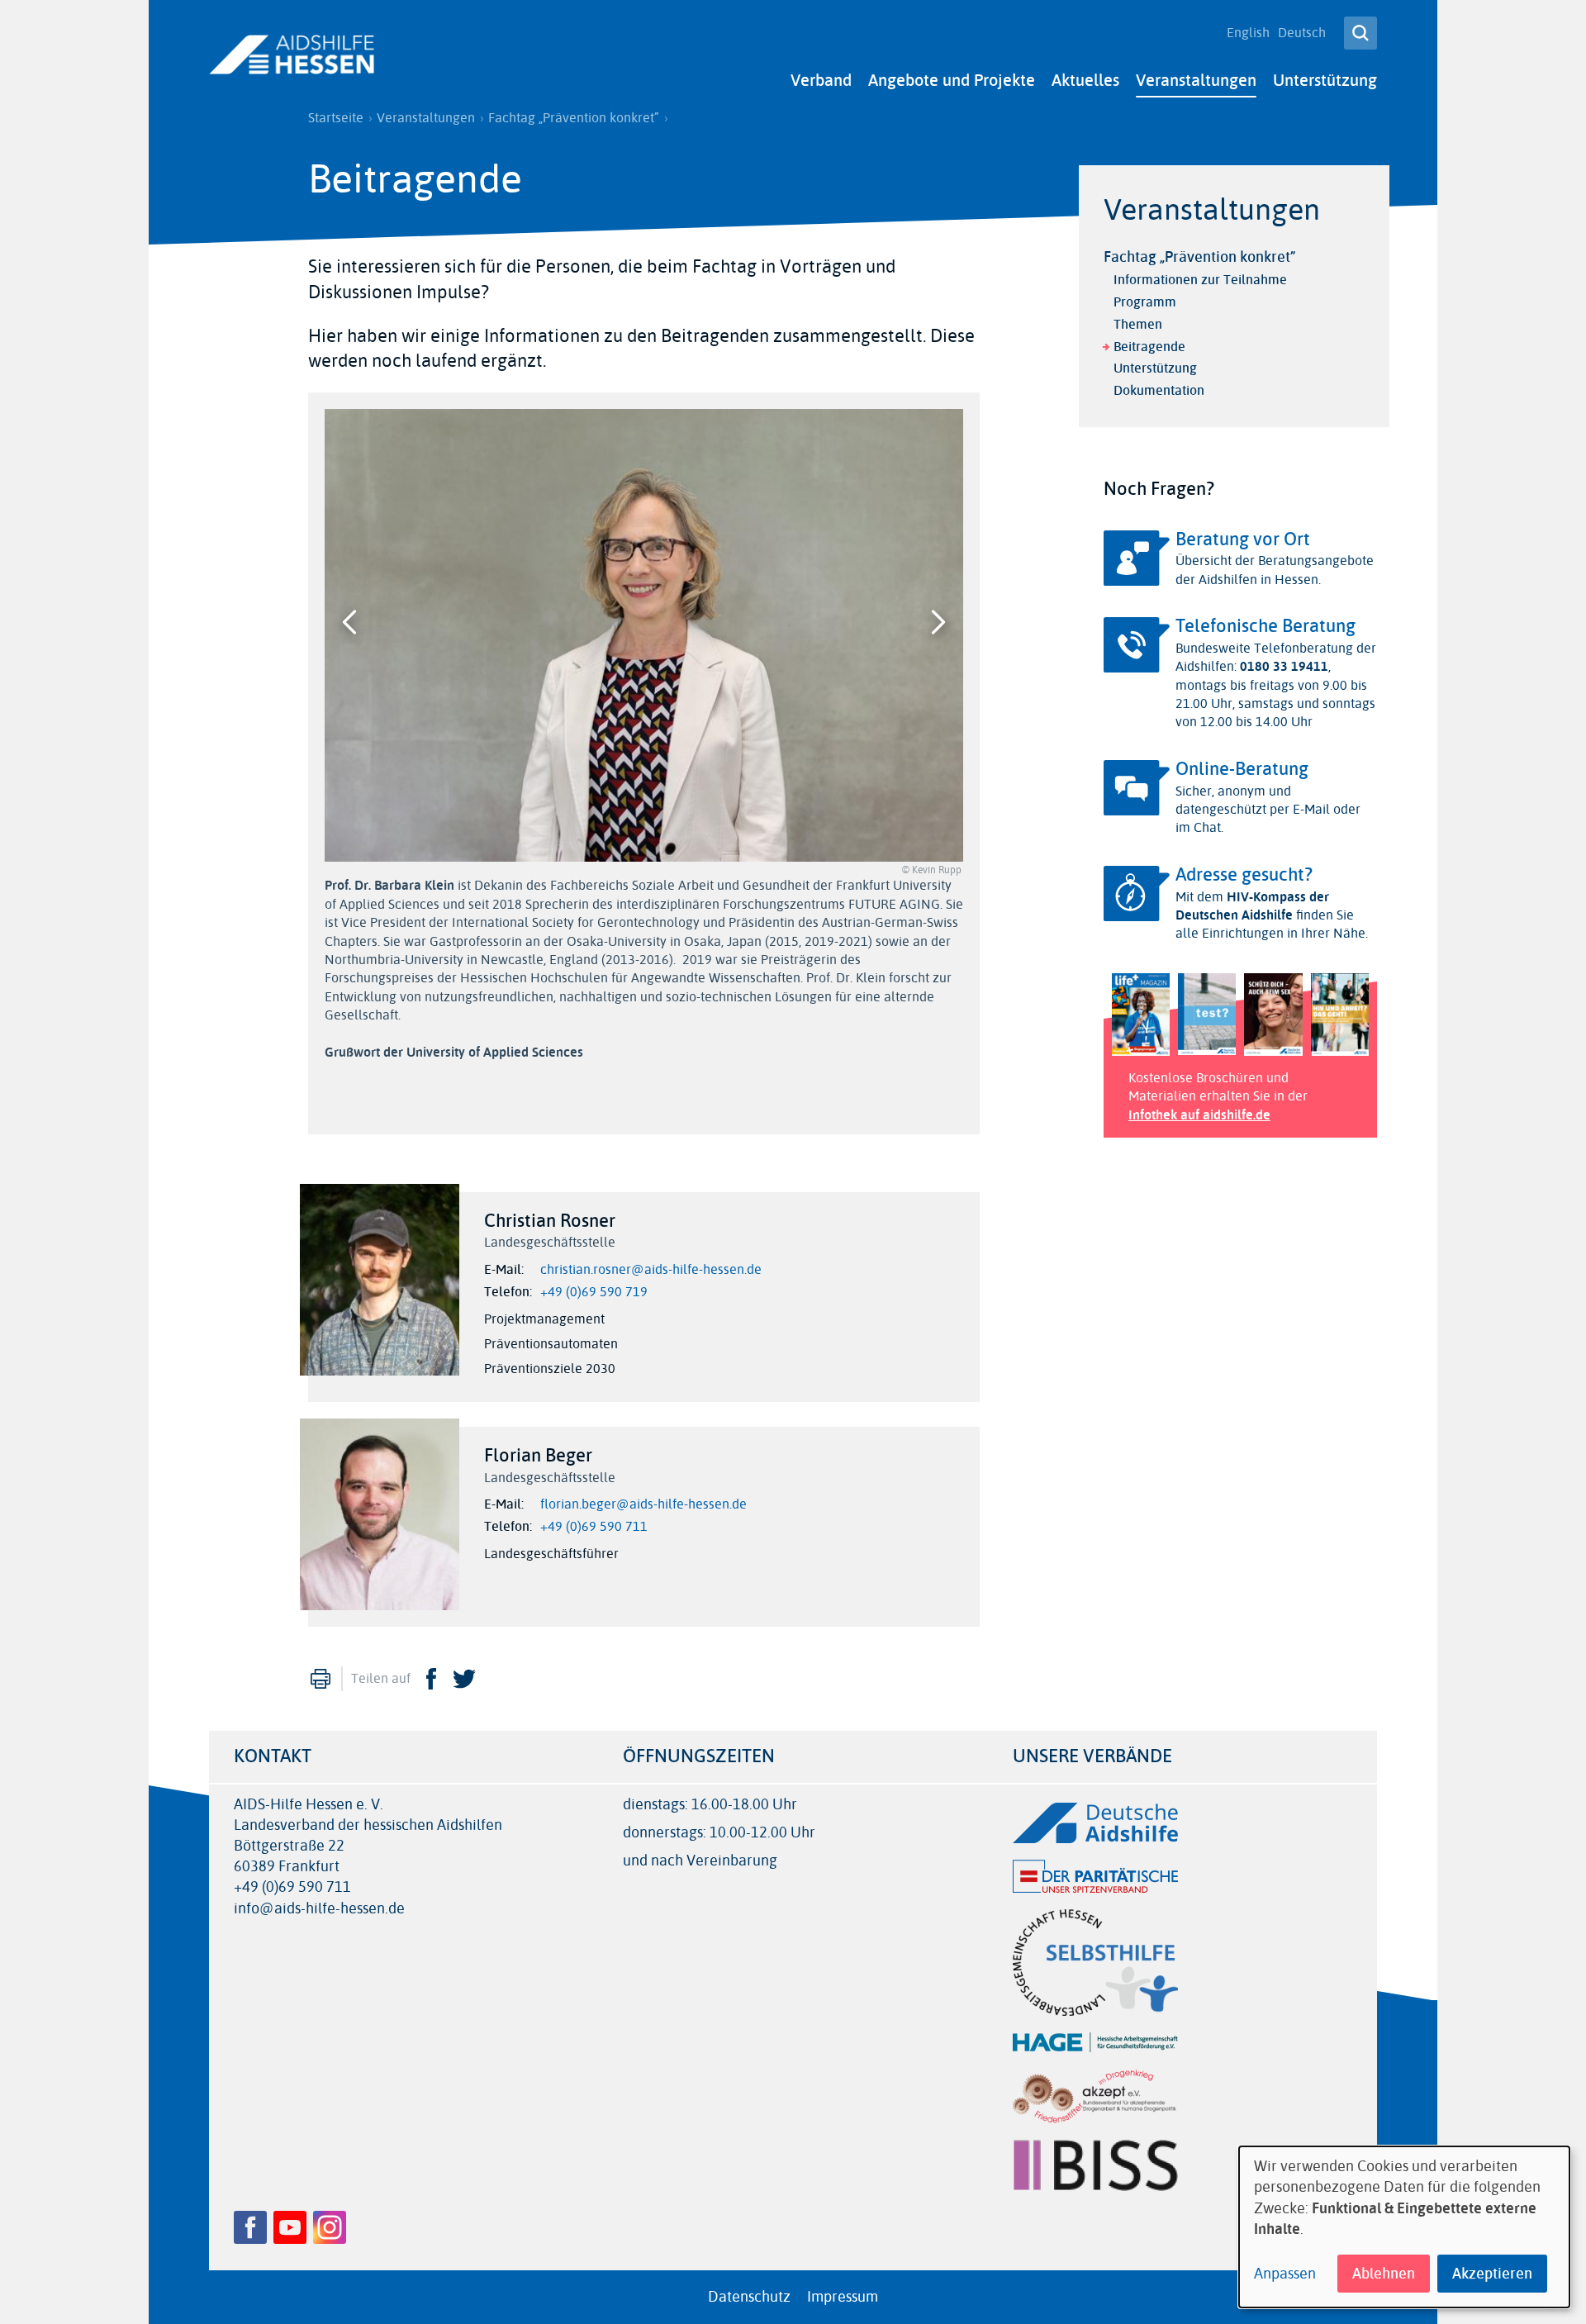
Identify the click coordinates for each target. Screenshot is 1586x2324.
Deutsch (1302, 33)
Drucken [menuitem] (321, 1679)
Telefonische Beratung (1265, 626)
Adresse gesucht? (1244, 875)
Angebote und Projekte (952, 81)
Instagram (330, 2227)
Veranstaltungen (1196, 81)
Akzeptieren (1492, 2274)
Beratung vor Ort (1243, 539)
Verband (821, 81)
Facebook (431, 1679)
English (1248, 33)
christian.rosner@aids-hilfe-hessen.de (651, 1270)
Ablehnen (1384, 2274)
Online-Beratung (1242, 769)
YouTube (290, 2227)
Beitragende (1149, 347)
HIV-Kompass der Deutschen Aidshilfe (1252, 906)
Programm (1145, 302)
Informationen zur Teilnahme (1200, 280)
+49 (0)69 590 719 (594, 1292)
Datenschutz (749, 2297)
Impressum (843, 2297)
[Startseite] (292, 55)
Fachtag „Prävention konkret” (574, 118)
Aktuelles (1085, 81)
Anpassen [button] (1285, 2274)
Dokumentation (1159, 390)
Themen (1138, 324)
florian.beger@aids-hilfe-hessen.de (643, 1504)
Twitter (464, 1679)
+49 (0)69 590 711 (594, 1527)
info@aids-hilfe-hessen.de (319, 1909)
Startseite (336, 118)
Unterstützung (1325, 81)
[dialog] (1404, 2227)
